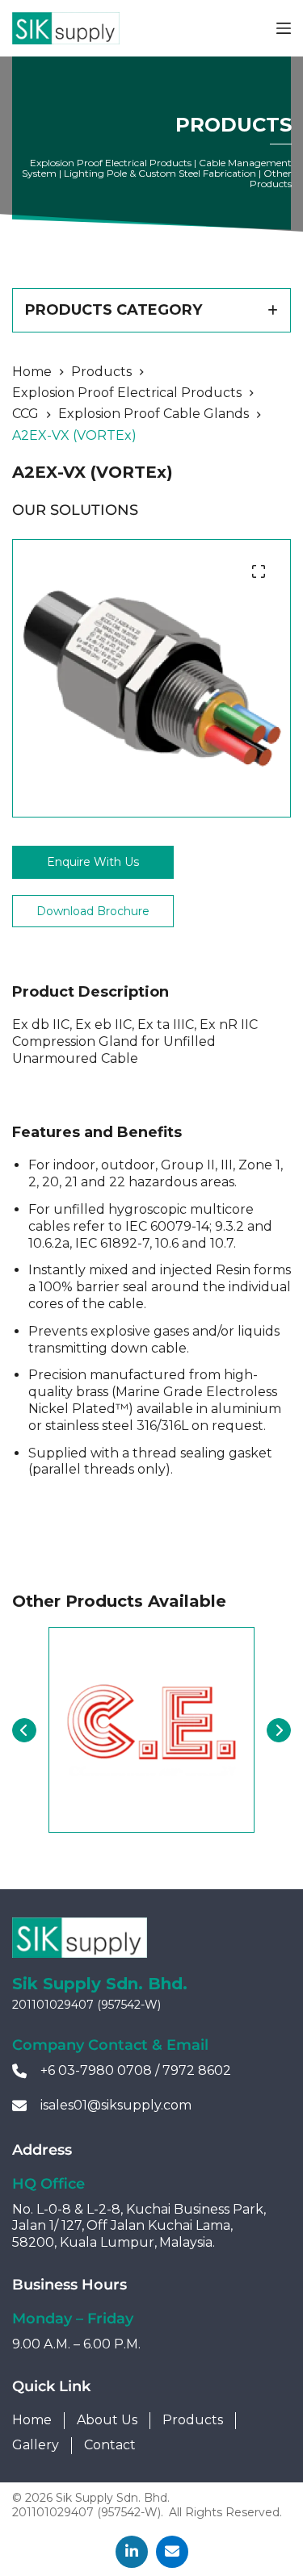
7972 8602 (197, 2070)
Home (32, 2420)
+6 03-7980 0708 (96, 2070)
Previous (24, 1730)
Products (193, 2420)
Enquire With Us (93, 862)
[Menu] (284, 28)
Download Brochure (93, 911)
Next (279, 1730)
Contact (110, 2445)
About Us (107, 2420)
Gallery (36, 2445)
